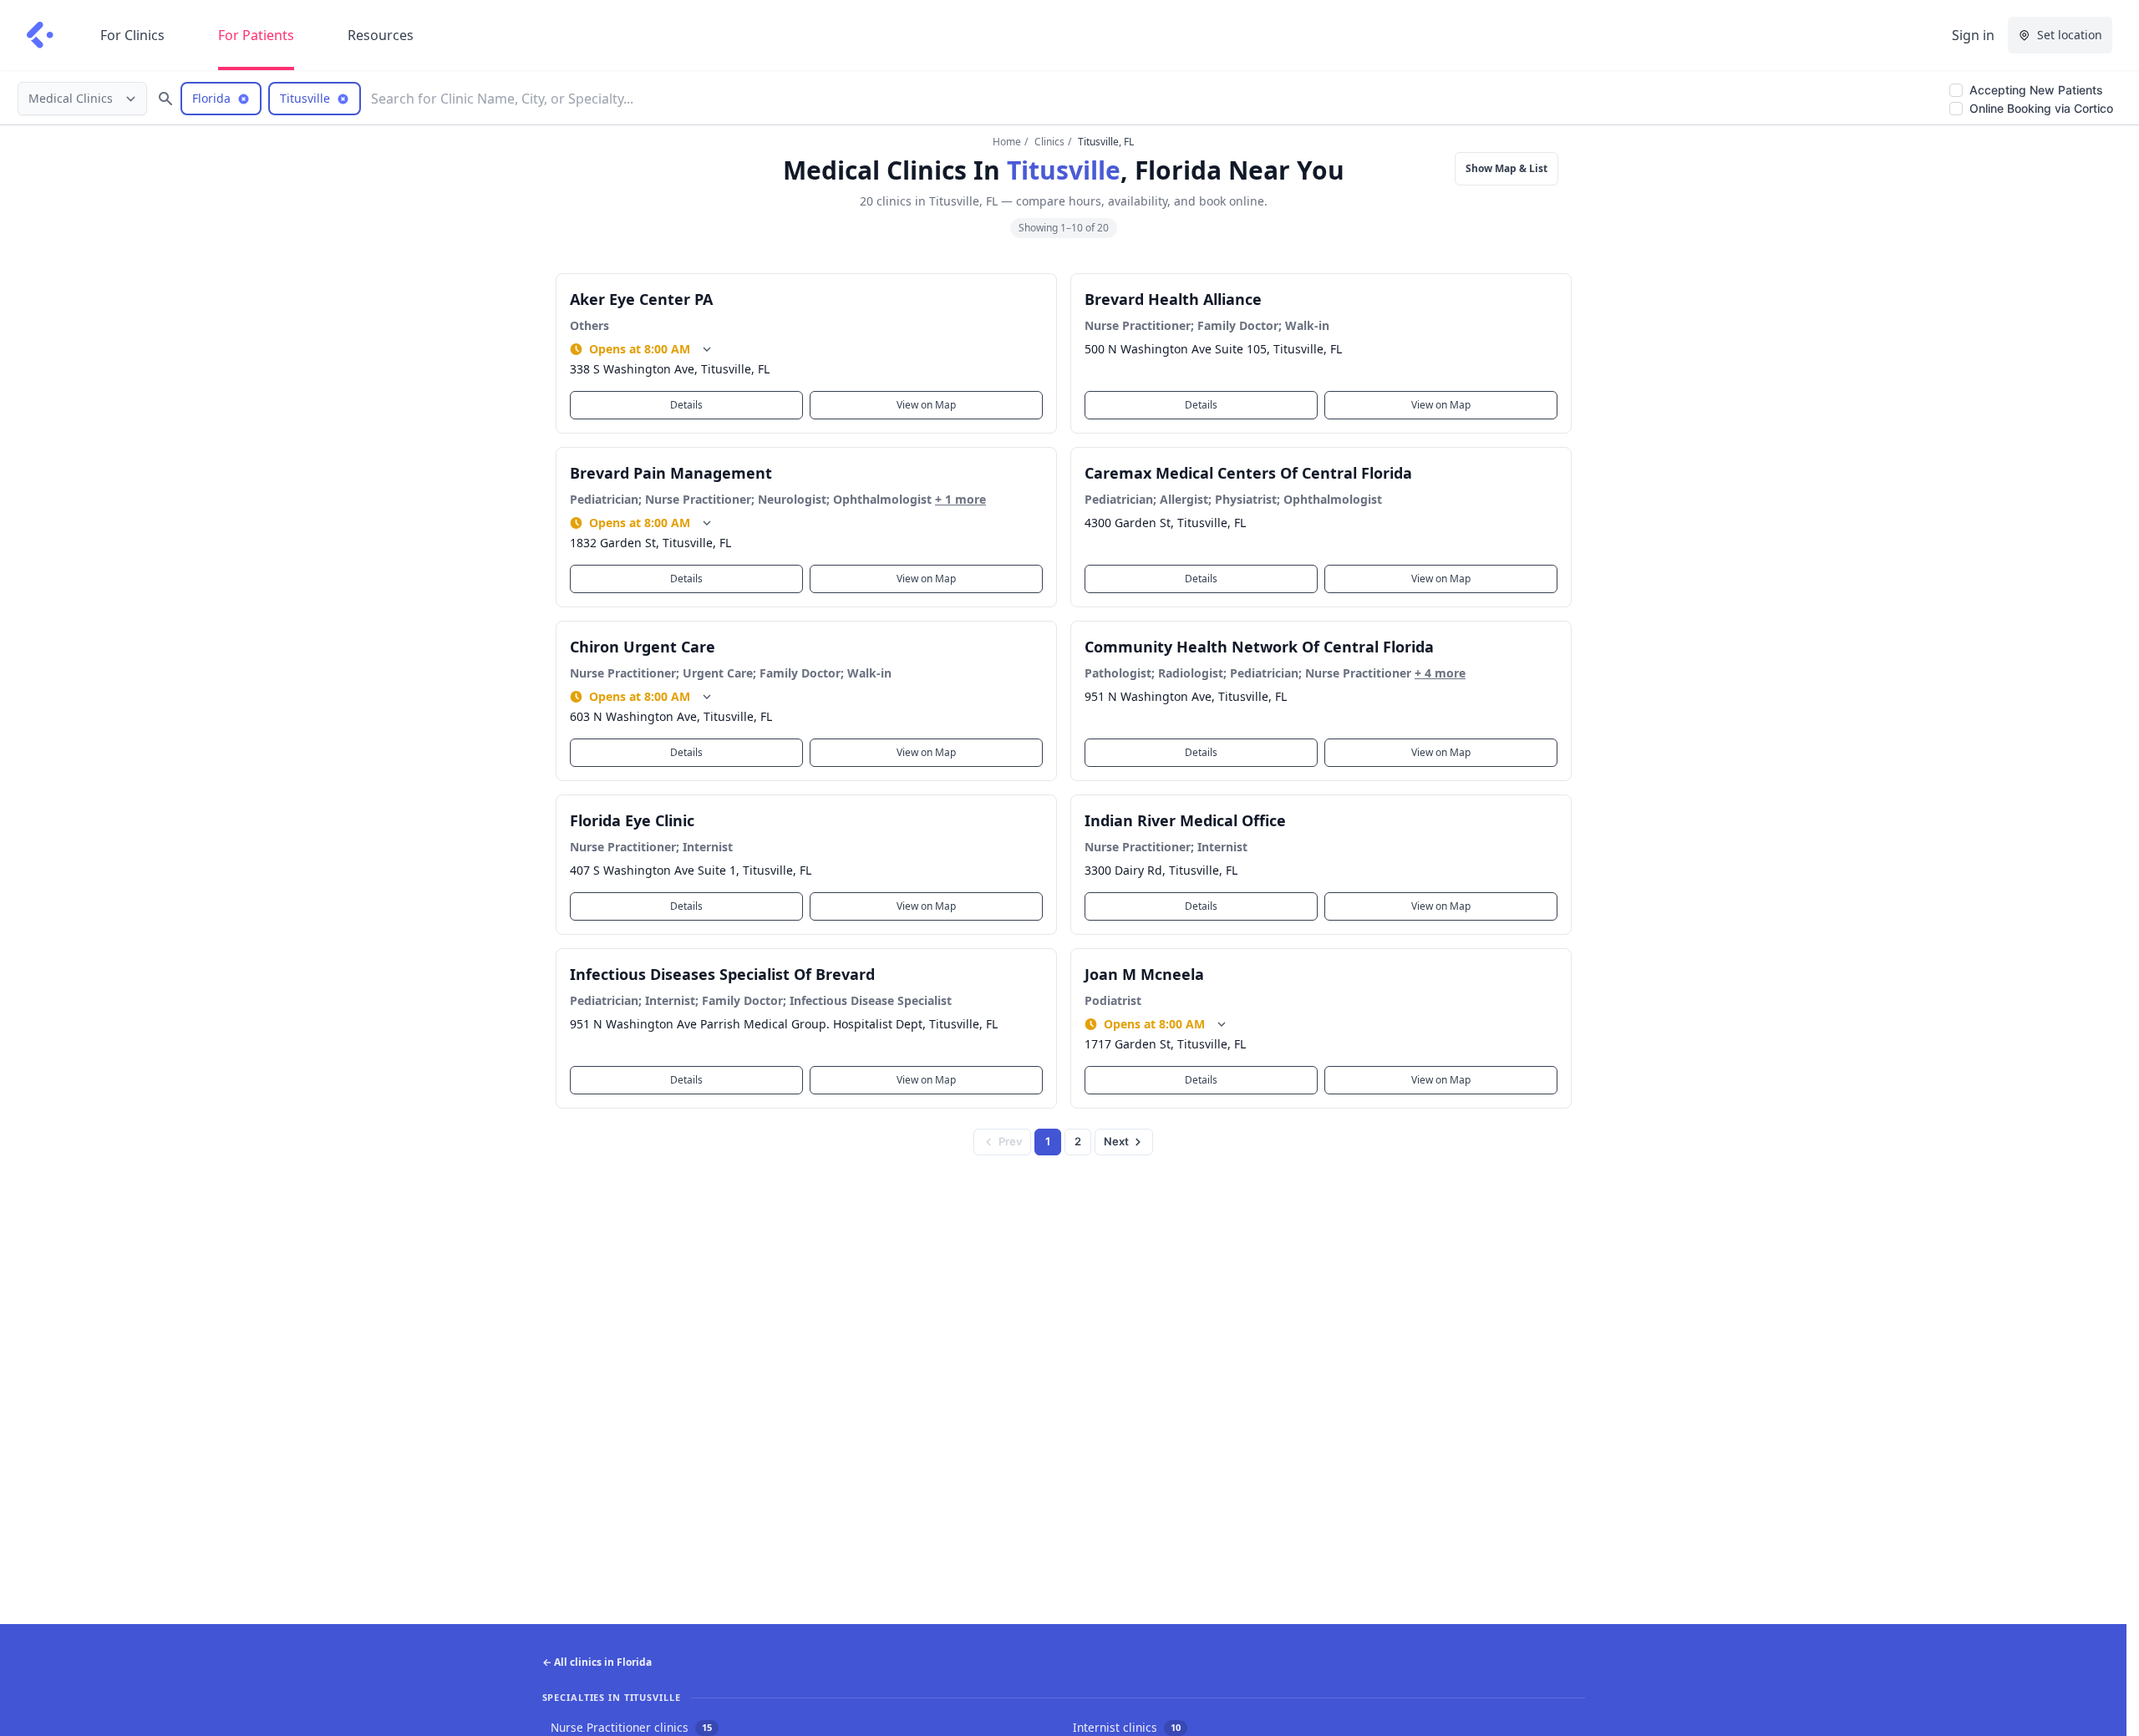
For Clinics (132, 35)
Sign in (1973, 35)
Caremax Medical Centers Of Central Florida (1248, 473)
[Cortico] (40, 35)
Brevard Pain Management (671, 473)
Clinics (1049, 142)
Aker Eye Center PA (641, 299)
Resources (381, 35)
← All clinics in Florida (597, 1662)
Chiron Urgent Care (643, 647)
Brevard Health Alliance (1173, 299)
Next (1116, 1141)
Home (1007, 142)
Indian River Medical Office (1185, 820)
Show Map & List (1506, 168)
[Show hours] (707, 349)
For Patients (256, 35)
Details (686, 405)
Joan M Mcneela (1144, 974)
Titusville (1064, 170)
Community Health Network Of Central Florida (1259, 647)
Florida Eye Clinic (632, 820)
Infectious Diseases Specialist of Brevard (722, 974)
